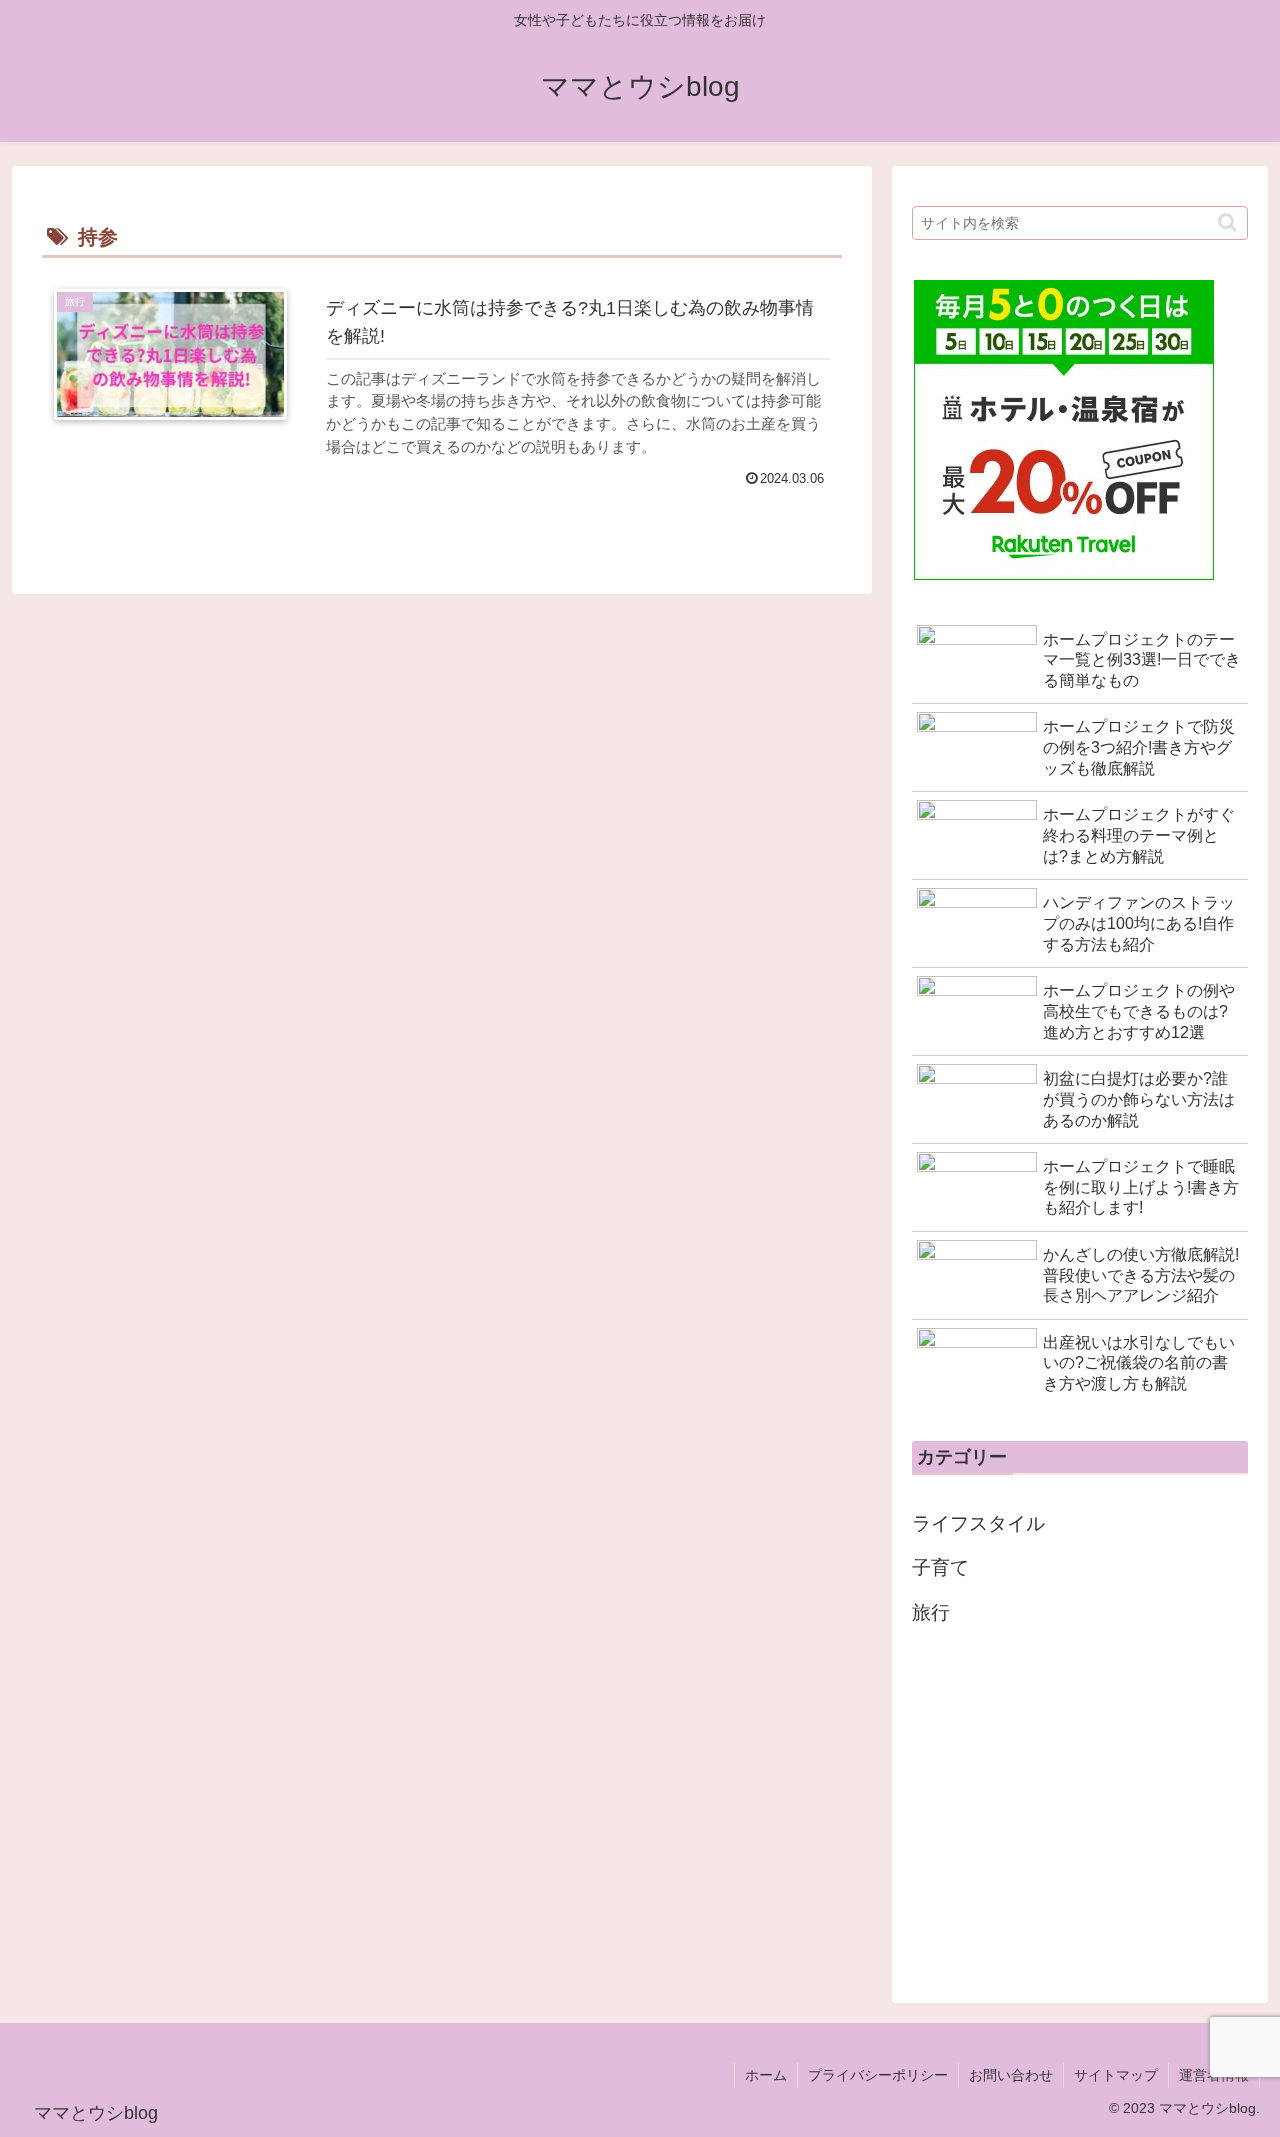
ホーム (766, 2075)
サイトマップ (1116, 2075)
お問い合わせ (1011, 2075)
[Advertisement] (1080, 1809)
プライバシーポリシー (878, 2075)
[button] (1227, 222)
